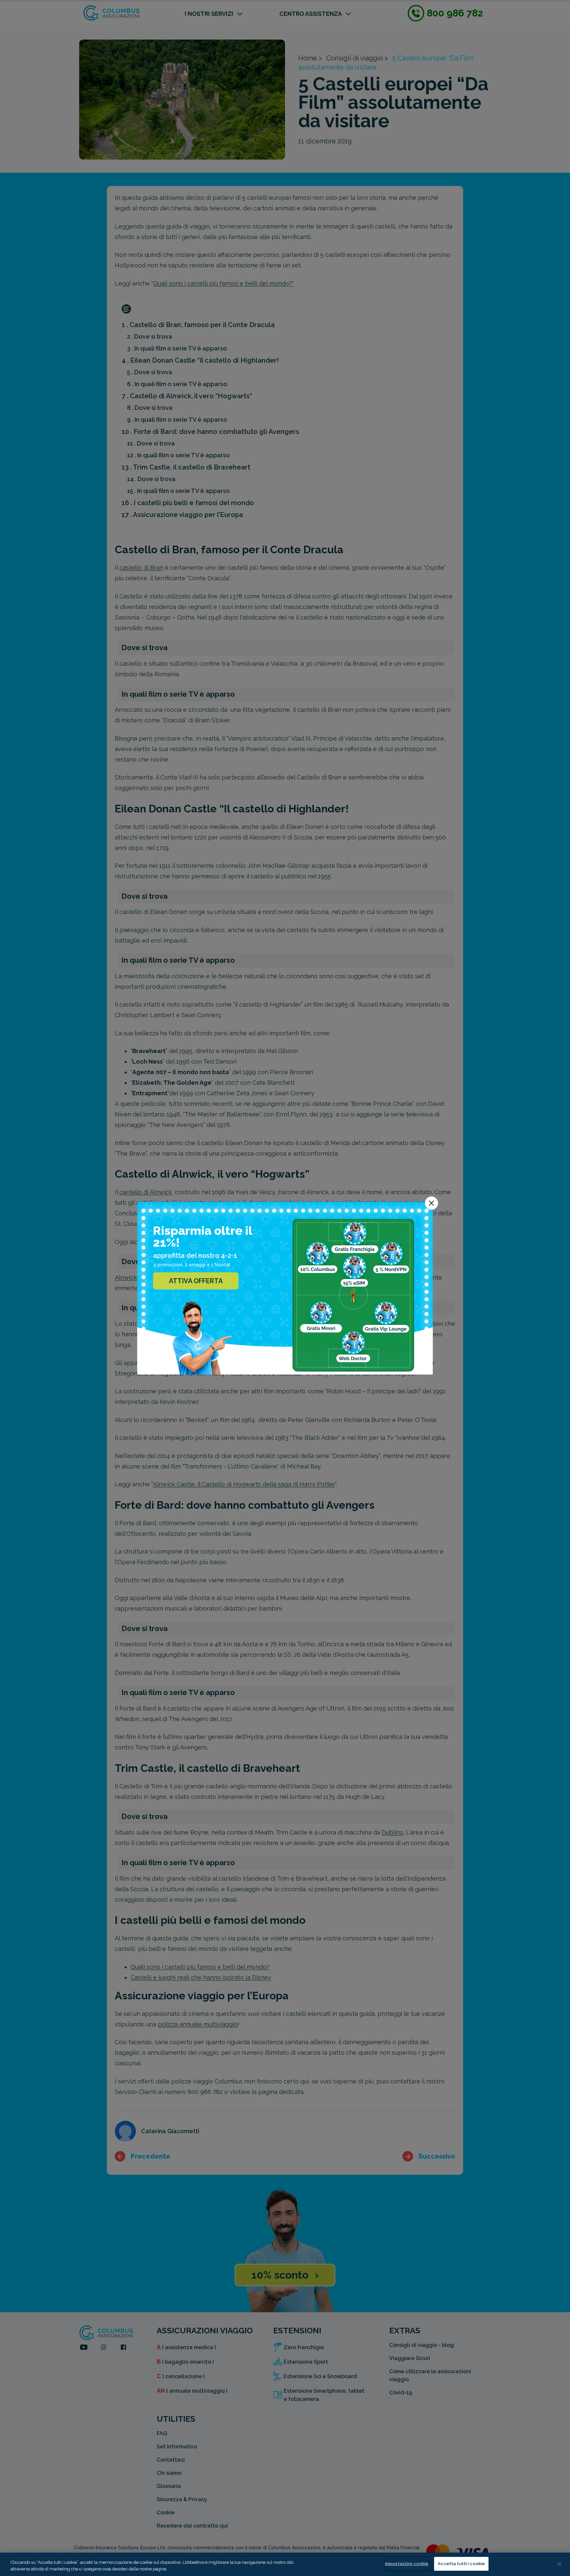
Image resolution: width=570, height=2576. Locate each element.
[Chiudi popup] (431, 1203)
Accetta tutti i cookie (461, 2564)
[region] (285, 2564)
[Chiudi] (559, 2564)
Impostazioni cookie (407, 2564)
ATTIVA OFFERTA (196, 1281)
